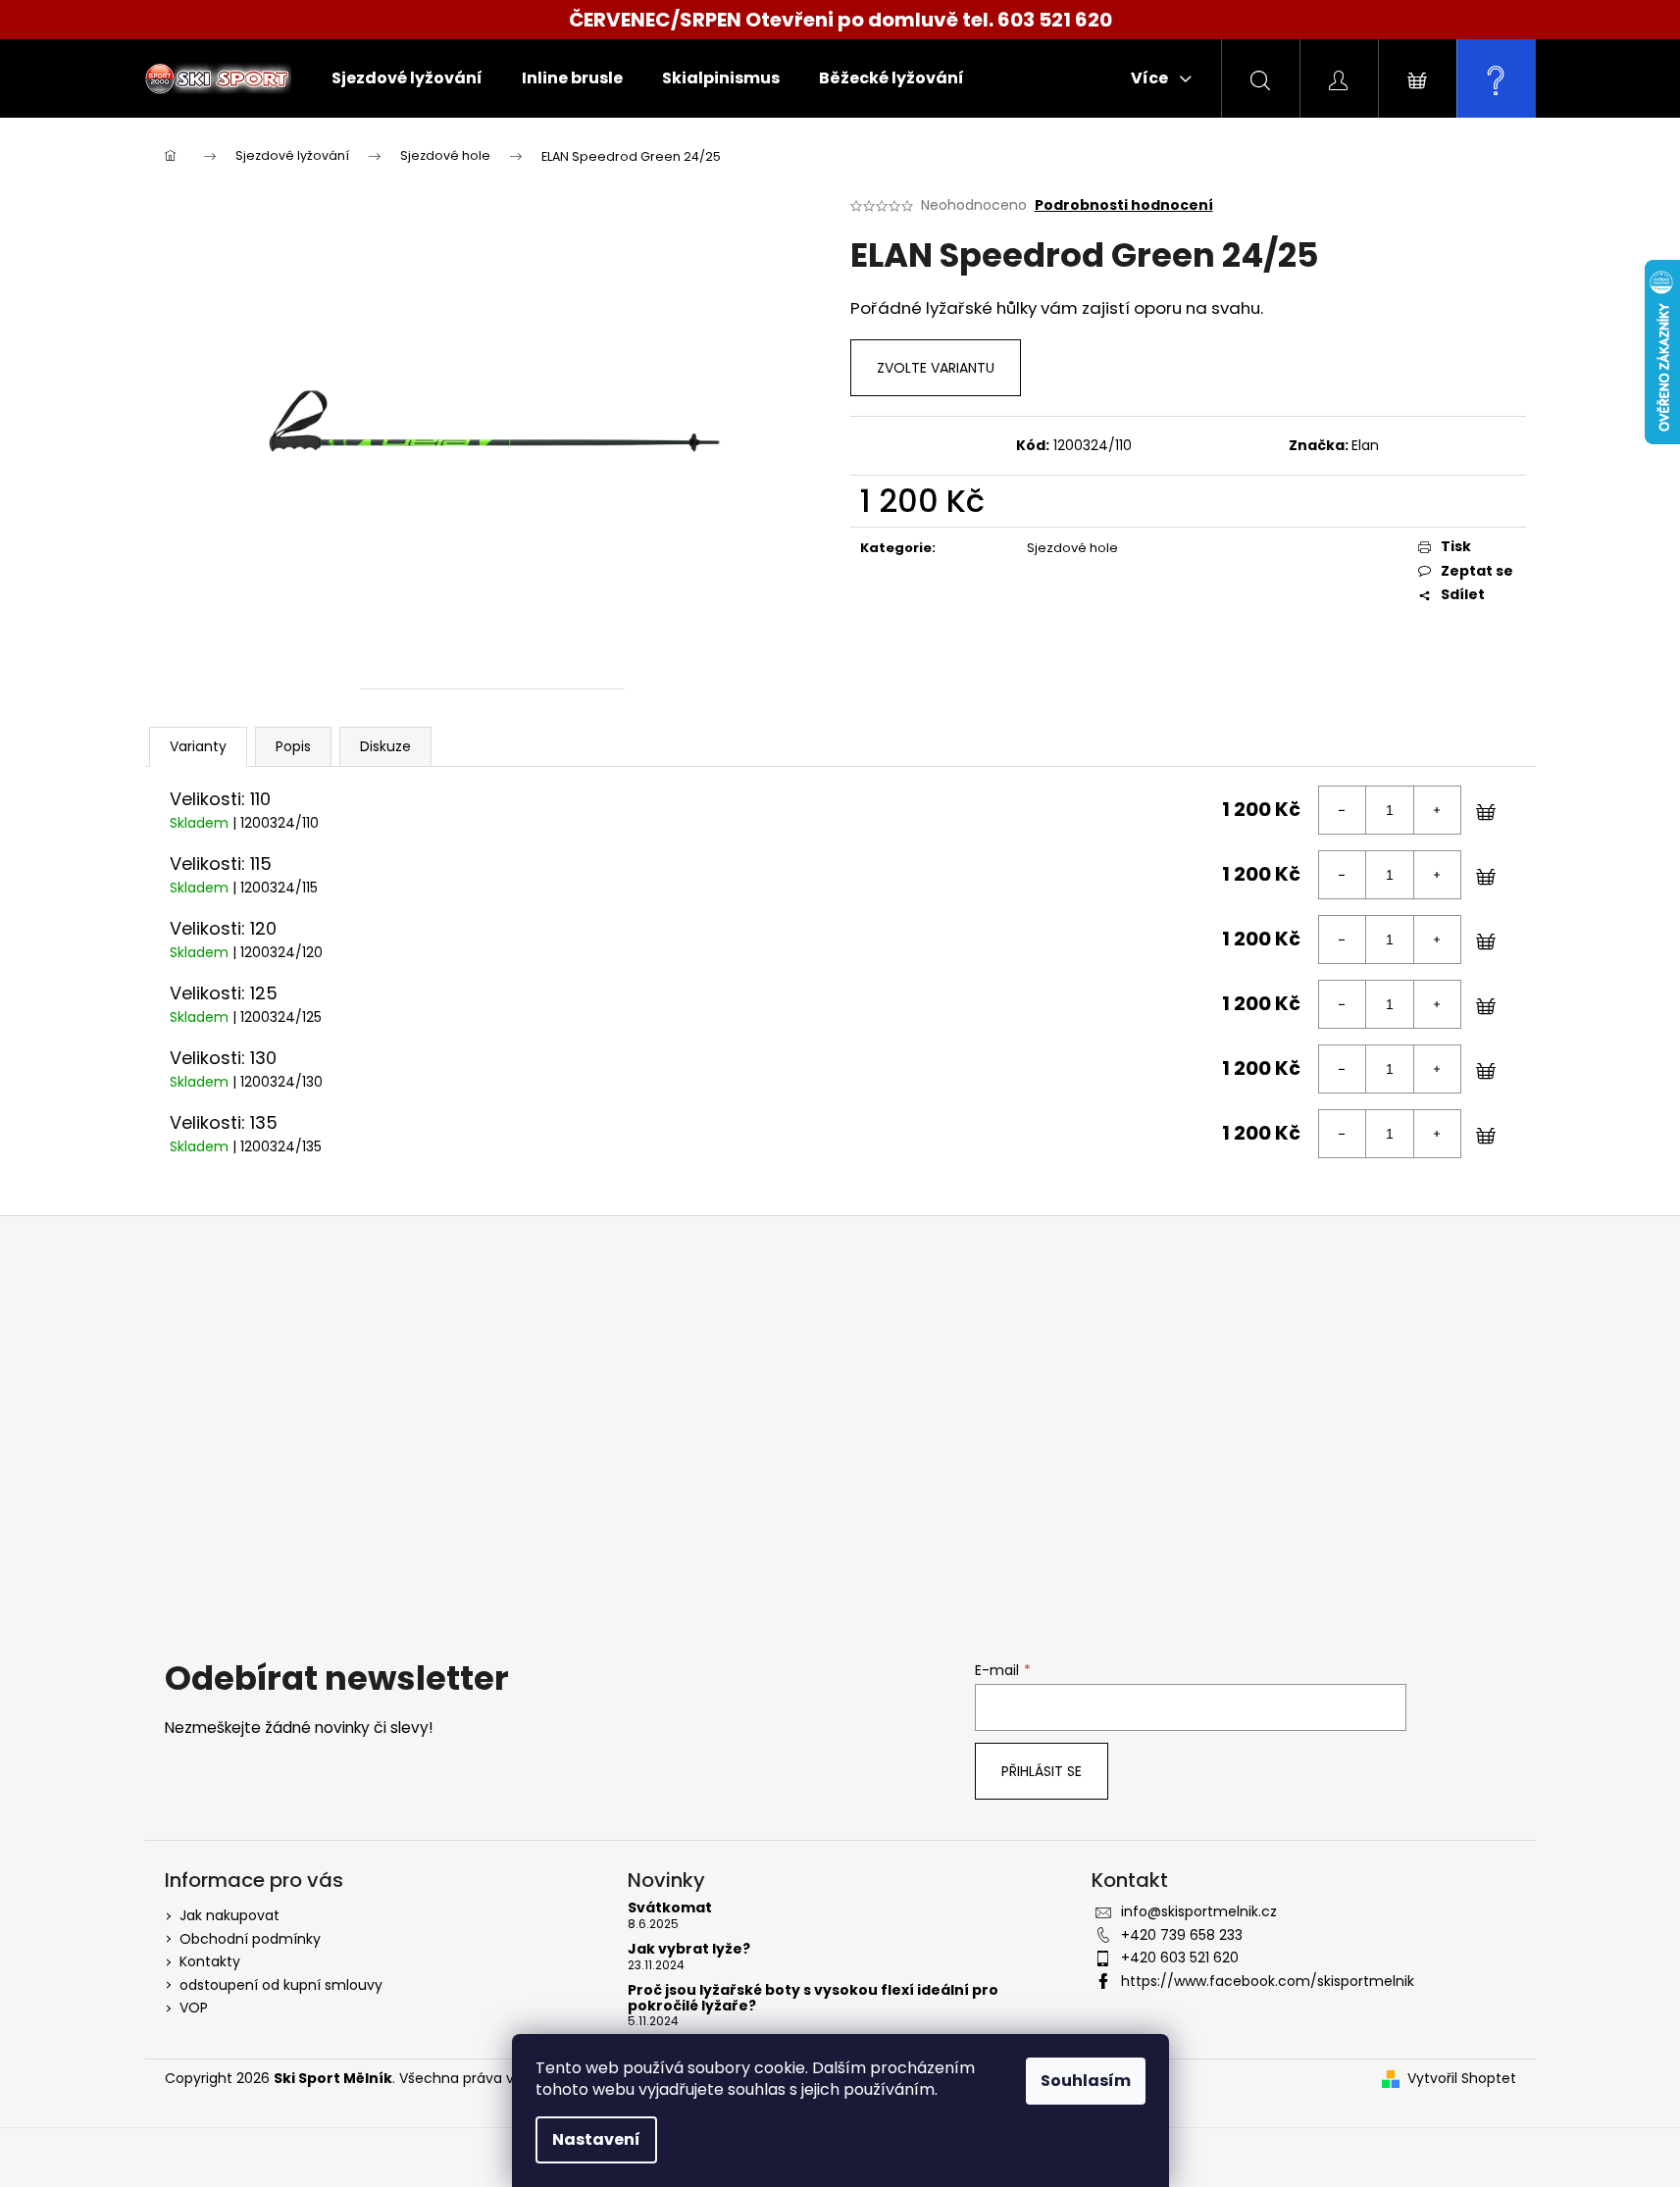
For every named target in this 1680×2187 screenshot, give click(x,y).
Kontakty (210, 1961)
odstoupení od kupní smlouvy (281, 1985)
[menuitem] (407, 78)
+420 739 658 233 (1182, 1935)
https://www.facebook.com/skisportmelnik (1268, 1981)
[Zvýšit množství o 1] (1437, 810)
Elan (1365, 445)
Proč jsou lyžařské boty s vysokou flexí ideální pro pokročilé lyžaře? (813, 1998)
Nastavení (596, 2139)
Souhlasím (1086, 2081)
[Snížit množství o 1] (1343, 810)
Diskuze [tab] (385, 746)
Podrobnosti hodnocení (1124, 205)
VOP (194, 2008)
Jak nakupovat (229, 1915)
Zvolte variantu (936, 368)
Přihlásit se (1042, 1771)
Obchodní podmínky (250, 1939)
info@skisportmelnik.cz (1199, 1911)
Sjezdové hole (1072, 548)
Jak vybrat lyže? (689, 1949)
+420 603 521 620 (1180, 1958)
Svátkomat (670, 1908)
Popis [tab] (293, 746)
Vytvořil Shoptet (1462, 2079)
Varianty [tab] (198, 746)
